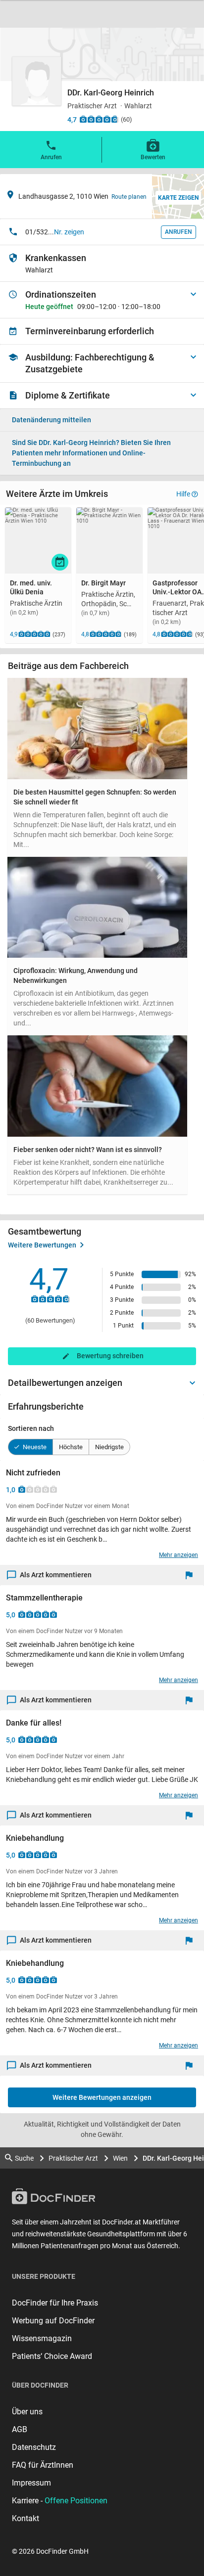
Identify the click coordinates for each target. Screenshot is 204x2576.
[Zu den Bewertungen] (99, 119)
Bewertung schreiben (110, 1356)
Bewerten (153, 157)
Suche (24, 2158)
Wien (120, 2158)
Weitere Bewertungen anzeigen (102, 2097)
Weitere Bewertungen (42, 1245)
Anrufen (51, 157)
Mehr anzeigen (178, 1555)
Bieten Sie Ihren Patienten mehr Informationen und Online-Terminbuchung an (91, 453)
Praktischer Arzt (73, 2158)
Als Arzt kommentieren (56, 1575)
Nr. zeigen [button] (69, 232)
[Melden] (191, 1575)
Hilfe (183, 494)
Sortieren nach (31, 1428)
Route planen (129, 197)
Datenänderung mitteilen (51, 420)
